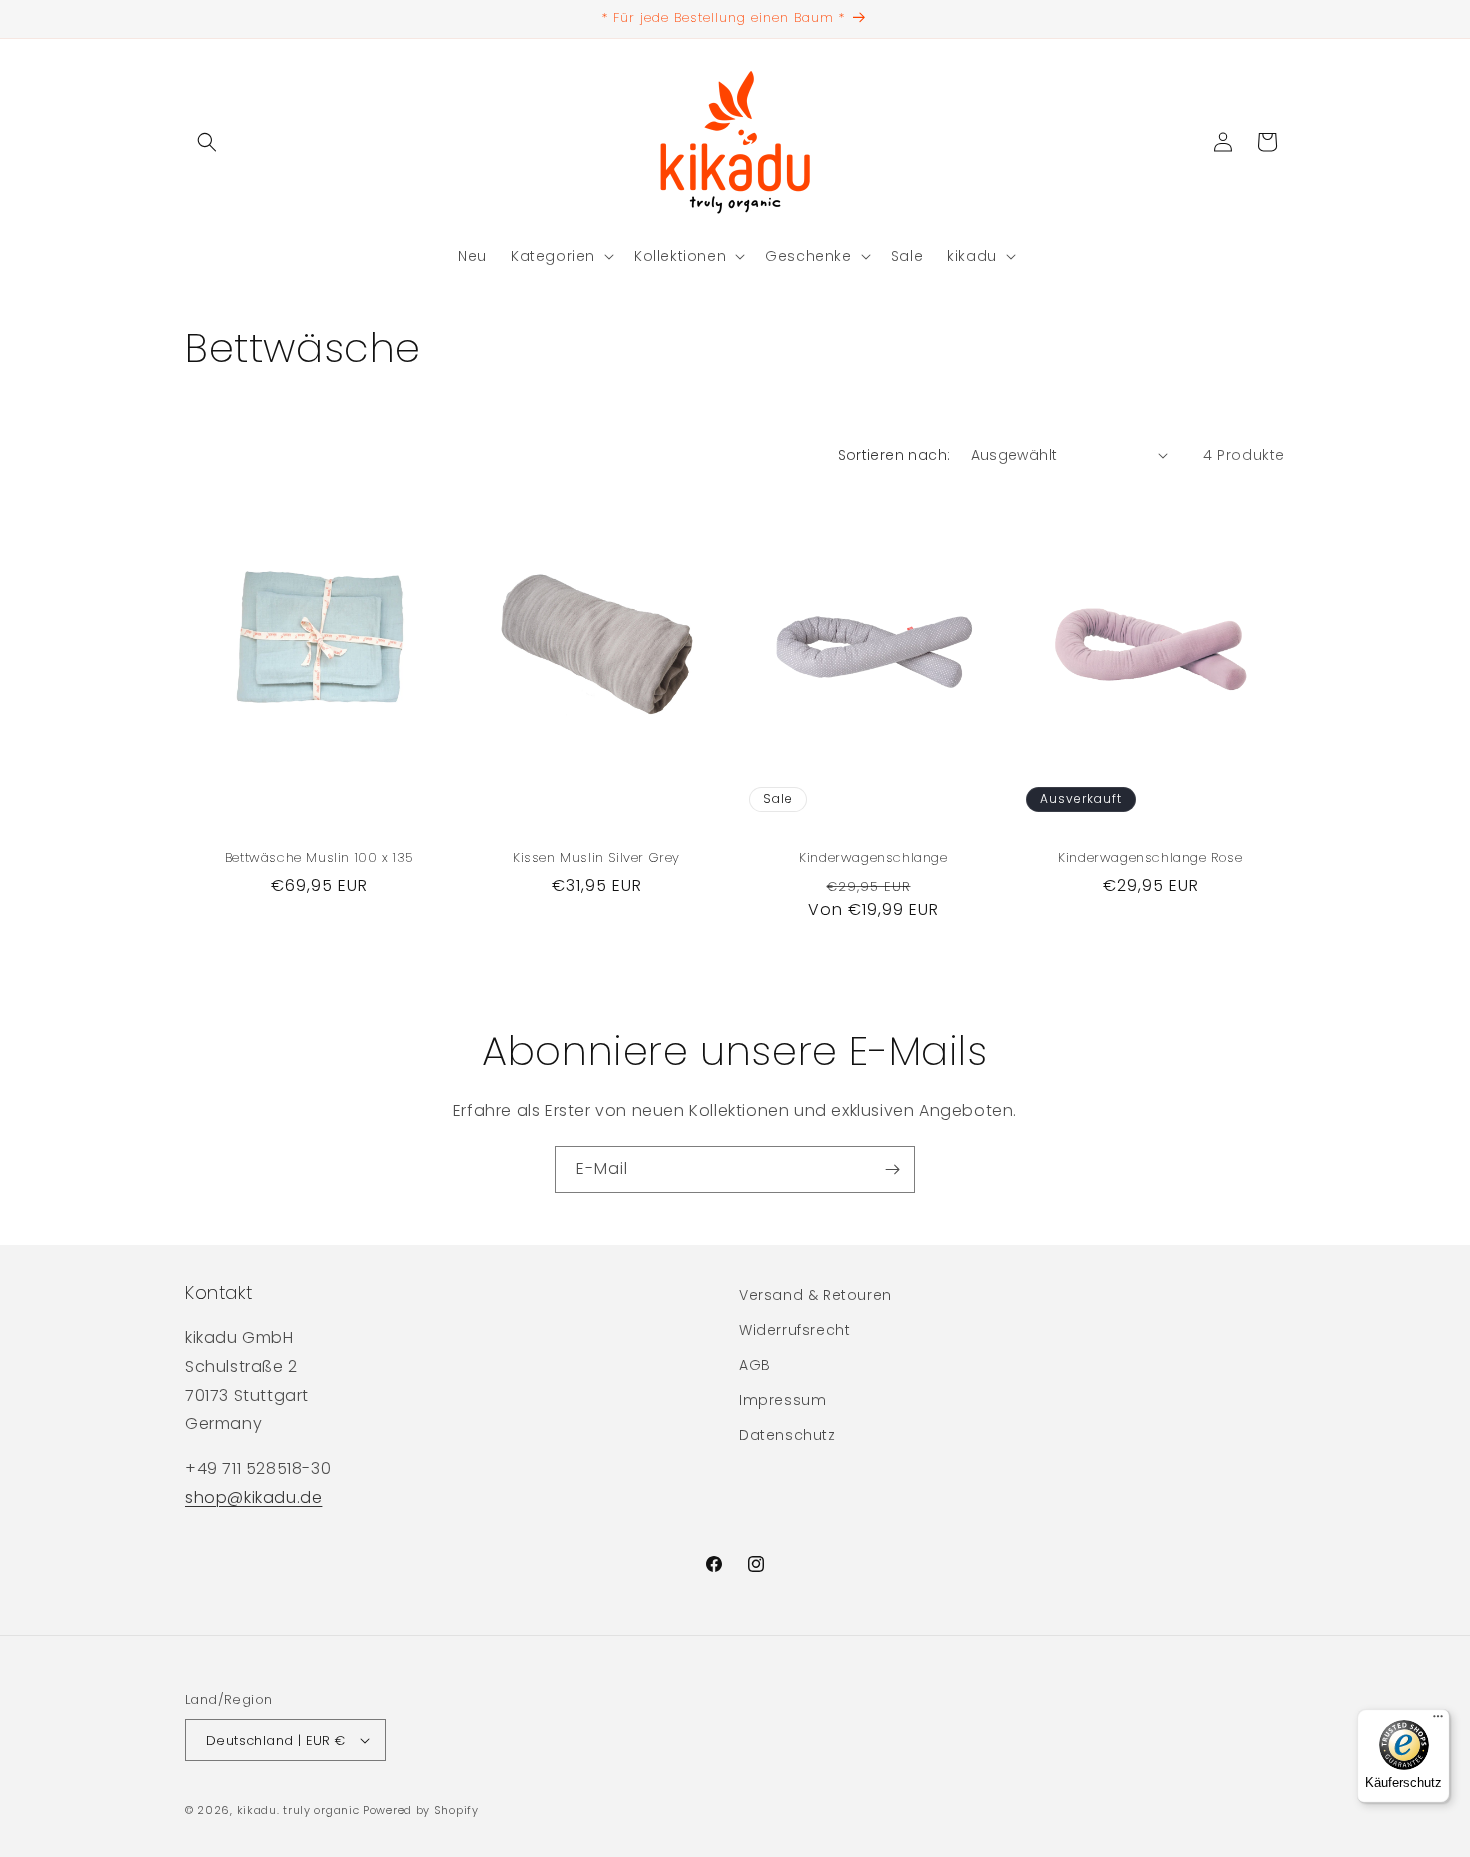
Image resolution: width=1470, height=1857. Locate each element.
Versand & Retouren (815, 1295)
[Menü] (1438, 1721)
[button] (207, 142)
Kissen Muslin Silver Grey (596, 858)
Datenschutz (787, 1435)
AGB (755, 1365)
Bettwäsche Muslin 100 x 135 (319, 858)
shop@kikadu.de (253, 1497)
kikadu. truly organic (298, 1810)
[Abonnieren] (892, 1169)
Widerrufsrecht (794, 1330)
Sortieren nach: (894, 455)
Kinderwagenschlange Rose (1150, 858)
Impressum (782, 1400)
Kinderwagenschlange (873, 858)
